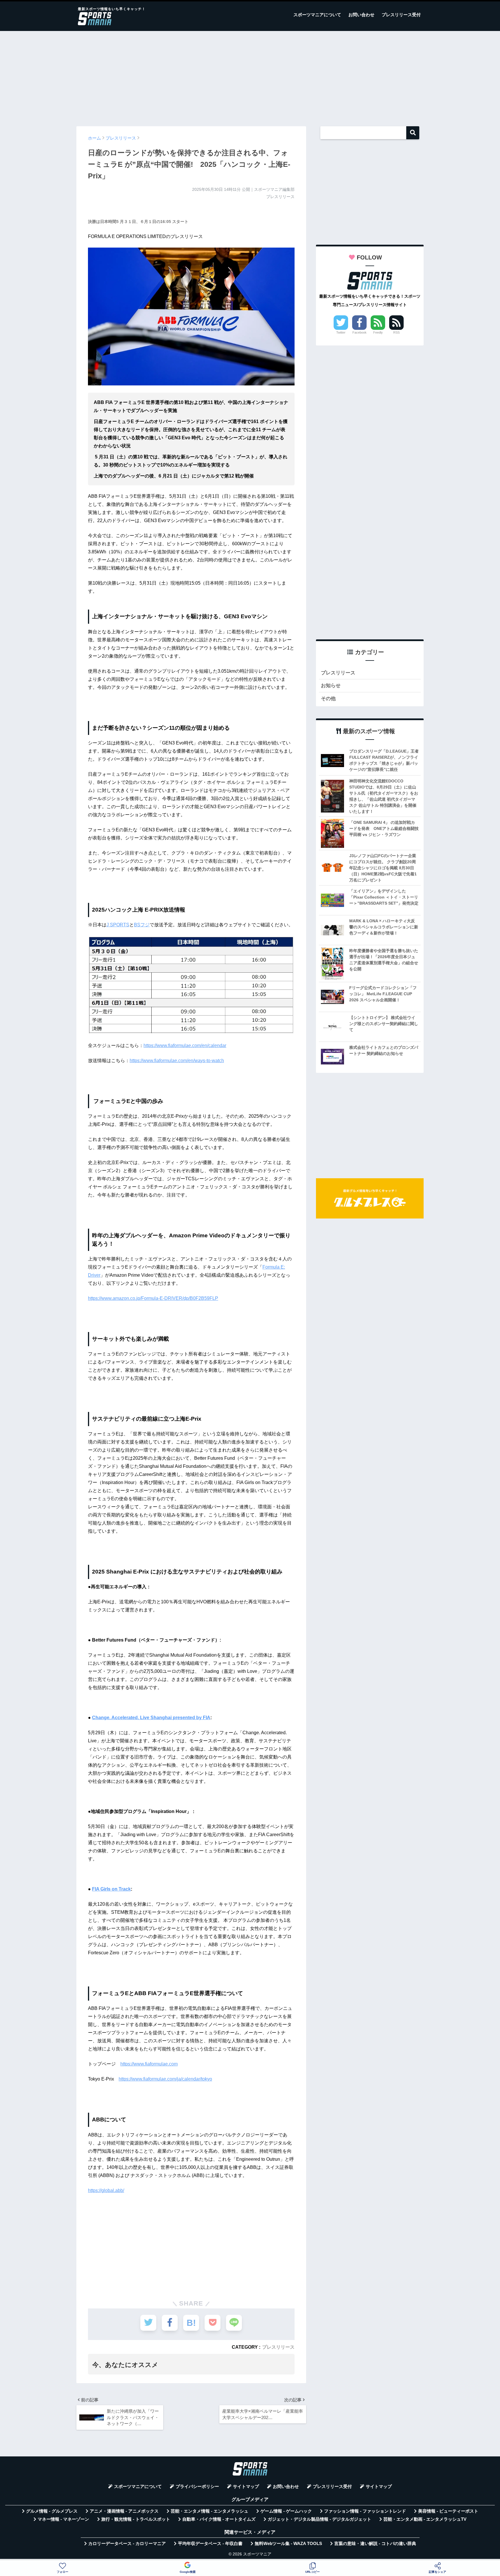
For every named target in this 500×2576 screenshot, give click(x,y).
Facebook (360, 332)
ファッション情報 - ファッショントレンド (365, 2511)
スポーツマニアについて (317, 15)
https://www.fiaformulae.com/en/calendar (185, 1045)
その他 (328, 699)
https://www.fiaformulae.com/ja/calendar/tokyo (165, 2079)
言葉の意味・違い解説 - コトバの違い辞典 (375, 2544)
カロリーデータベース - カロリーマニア (127, 2544)
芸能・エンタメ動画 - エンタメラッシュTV (425, 2519)
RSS (396, 332)
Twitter (341, 332)
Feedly (378, 332)
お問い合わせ (361, 15)
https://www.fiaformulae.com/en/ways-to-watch (177, 1061)
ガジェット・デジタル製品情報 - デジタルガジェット (319, 2519)
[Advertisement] (250, 76)
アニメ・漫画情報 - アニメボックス (124, 2511)
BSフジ (142, 925)
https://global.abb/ (106, 2190)
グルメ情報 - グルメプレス (52, 2511)
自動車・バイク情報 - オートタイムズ (219, 2519)
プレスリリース (278, 2347)
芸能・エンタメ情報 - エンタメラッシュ (209, 2511)
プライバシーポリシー (197, 2487)
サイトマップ (246, 2487)
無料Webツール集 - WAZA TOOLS (288, 2544)
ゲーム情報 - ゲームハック (286, 2511)
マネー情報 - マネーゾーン (63, 2519)
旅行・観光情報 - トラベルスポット (136, 2519)
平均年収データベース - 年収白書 (210, 2544)
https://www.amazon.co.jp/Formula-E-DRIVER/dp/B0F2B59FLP (153, 1298)
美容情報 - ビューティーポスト (448, 2511)
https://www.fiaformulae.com (149, 2064)
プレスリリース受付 (401, 15)
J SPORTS (118, 925)
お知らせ (331, 686)
